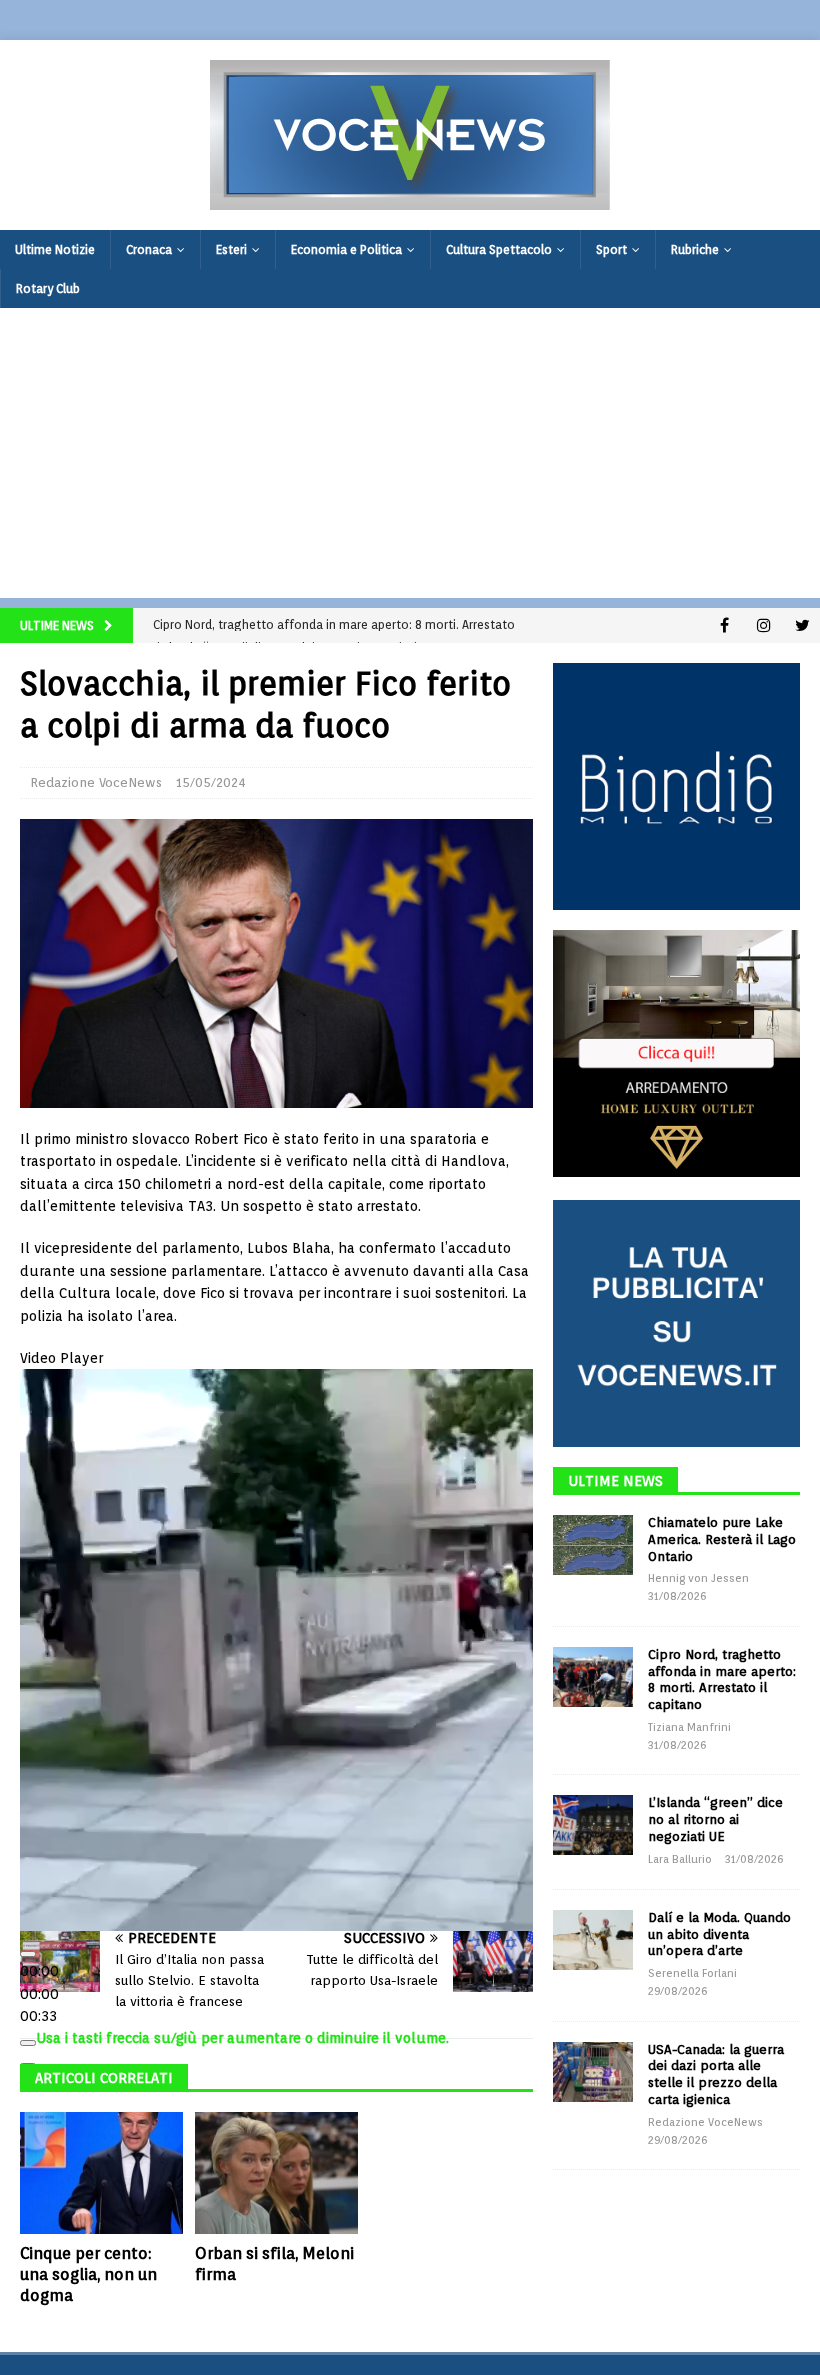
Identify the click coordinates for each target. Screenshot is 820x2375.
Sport (611, 249)
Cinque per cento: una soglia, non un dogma (88, 2274)
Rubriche (695, 249)
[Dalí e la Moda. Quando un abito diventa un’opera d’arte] (593, 1940)
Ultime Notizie (55, 249)
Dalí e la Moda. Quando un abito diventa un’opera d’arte (719, 1934)
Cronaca (149, 249)
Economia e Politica (346, 249)
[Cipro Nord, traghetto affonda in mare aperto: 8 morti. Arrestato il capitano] (593, 1677)
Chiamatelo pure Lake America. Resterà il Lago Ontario (722, 1539)
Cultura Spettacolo (499, 249)
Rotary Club (48, 288)
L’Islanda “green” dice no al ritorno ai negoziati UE (715, 1819)
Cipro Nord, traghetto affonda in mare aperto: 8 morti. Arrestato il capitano (722, 1680)
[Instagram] (763, 625)
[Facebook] (724, 625)
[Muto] (28, 2043)
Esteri (231, 249)
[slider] (39, 1994)
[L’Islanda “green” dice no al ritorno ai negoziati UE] (593, 1825)
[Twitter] (802, 625)
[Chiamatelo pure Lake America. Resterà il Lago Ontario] (593, 1545)
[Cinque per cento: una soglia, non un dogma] (101, 2173)
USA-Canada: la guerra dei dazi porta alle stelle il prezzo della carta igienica (716, 2075)
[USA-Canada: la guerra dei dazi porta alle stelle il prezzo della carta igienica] (593, 2072)
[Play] (28, 1954)
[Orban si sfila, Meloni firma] (276, 2173)
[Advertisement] (410, 458)
